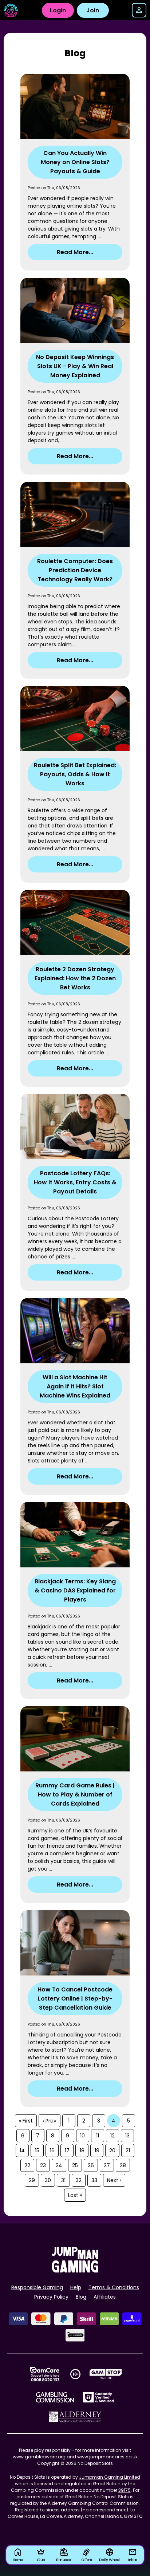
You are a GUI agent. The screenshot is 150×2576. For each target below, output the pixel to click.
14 (22, 2150)
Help (76, 2287)
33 (94, 2180)
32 (79, 2180)
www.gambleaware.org (39, 2457)
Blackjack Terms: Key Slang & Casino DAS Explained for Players (75, 1590)
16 (52, 2150)
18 (82, 2150)
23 (43, 2165)
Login (58, 10)
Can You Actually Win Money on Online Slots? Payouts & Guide (75, 162)
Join (93, 10)
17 (67, 2150)
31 (63, 2180)
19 (97, 2150)
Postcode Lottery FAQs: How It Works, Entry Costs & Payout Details (75, 1182)
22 (27, 2165)
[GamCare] (45, 2374)
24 (59, 2165)
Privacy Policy (51, 2297)
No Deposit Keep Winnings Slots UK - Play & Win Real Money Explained (75, 366)
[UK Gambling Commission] (55, 2397)
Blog (81, 2297)
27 (107, 2165)
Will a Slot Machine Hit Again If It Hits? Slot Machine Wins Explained (75, 1386)
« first (26, 2121)
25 (75, 2165)
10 (82, 2136)
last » (75, 2195)
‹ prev (50, 2121)
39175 (125, 2490)
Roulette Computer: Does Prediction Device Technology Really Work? (75, 570)
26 (91, 2165)
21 (128, 2150)
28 (123, 2165)
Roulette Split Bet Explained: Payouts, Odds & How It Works (75, 774)
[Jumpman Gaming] (75, 2270)
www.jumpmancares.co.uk (107, 2457)
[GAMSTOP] (106, 2374)
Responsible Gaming (37, 2287)
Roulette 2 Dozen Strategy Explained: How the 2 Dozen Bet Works (75, 978)
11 (98, 2136)
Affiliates (105, 2297)
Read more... (75, 252)
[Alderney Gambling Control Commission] (75, 2417)
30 (48, 2180)
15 (37, 2150)
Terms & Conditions (114, 2287)
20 (112, 2150)
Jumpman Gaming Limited (110, 2477)
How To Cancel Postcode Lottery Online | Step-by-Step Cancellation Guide (75, 1999)
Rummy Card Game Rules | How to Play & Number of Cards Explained (75, 1794)
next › (114, 2180)
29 (32, 2180)
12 (112, 2136)
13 (127, 2136)
